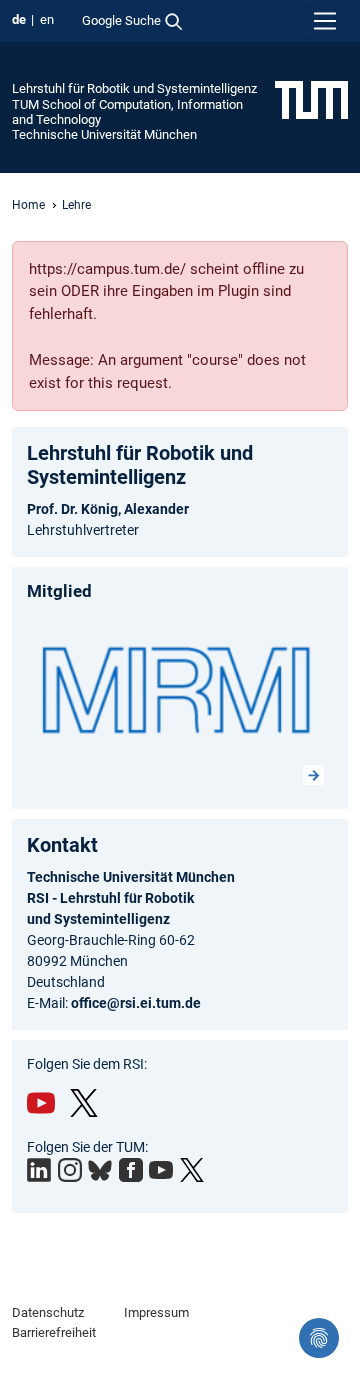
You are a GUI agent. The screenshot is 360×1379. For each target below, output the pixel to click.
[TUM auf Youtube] (161, 1170)
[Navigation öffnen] (325, 21)
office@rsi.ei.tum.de (136, 1003)
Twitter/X (84, 1103)
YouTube (41, 1103)
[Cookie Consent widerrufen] (319, 1338)
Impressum (156, 1312)
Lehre (76, 205)
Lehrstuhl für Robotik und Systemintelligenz (134, 88)
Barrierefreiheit (54, 1332)
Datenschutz (48, 1312)
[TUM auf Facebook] (131, 1170)
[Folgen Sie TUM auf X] (192, 1170)
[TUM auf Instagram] (70, 1170)
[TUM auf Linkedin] (39, 1170)
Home (28, 205)
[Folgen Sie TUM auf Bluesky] (100, 1171)
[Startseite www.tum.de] (311, 99)
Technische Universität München (104, 134)
